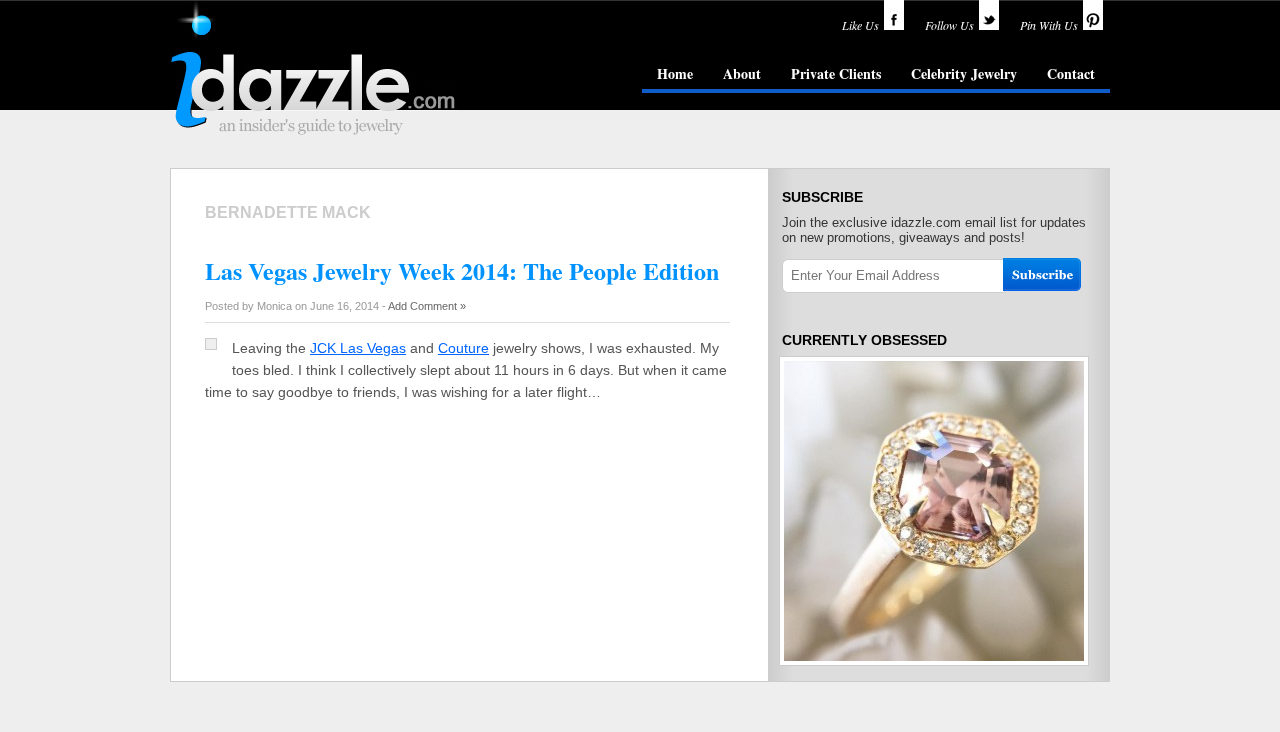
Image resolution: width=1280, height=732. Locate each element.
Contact (1071, 73)
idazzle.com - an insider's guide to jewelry (314, 69)
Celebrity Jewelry (964, 73)
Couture (463, 348)
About (742, 73)
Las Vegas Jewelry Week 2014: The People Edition (462, 270)
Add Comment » (427, 306)
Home (675, 73)
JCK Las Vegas (358, 348)
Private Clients (836, 73)
